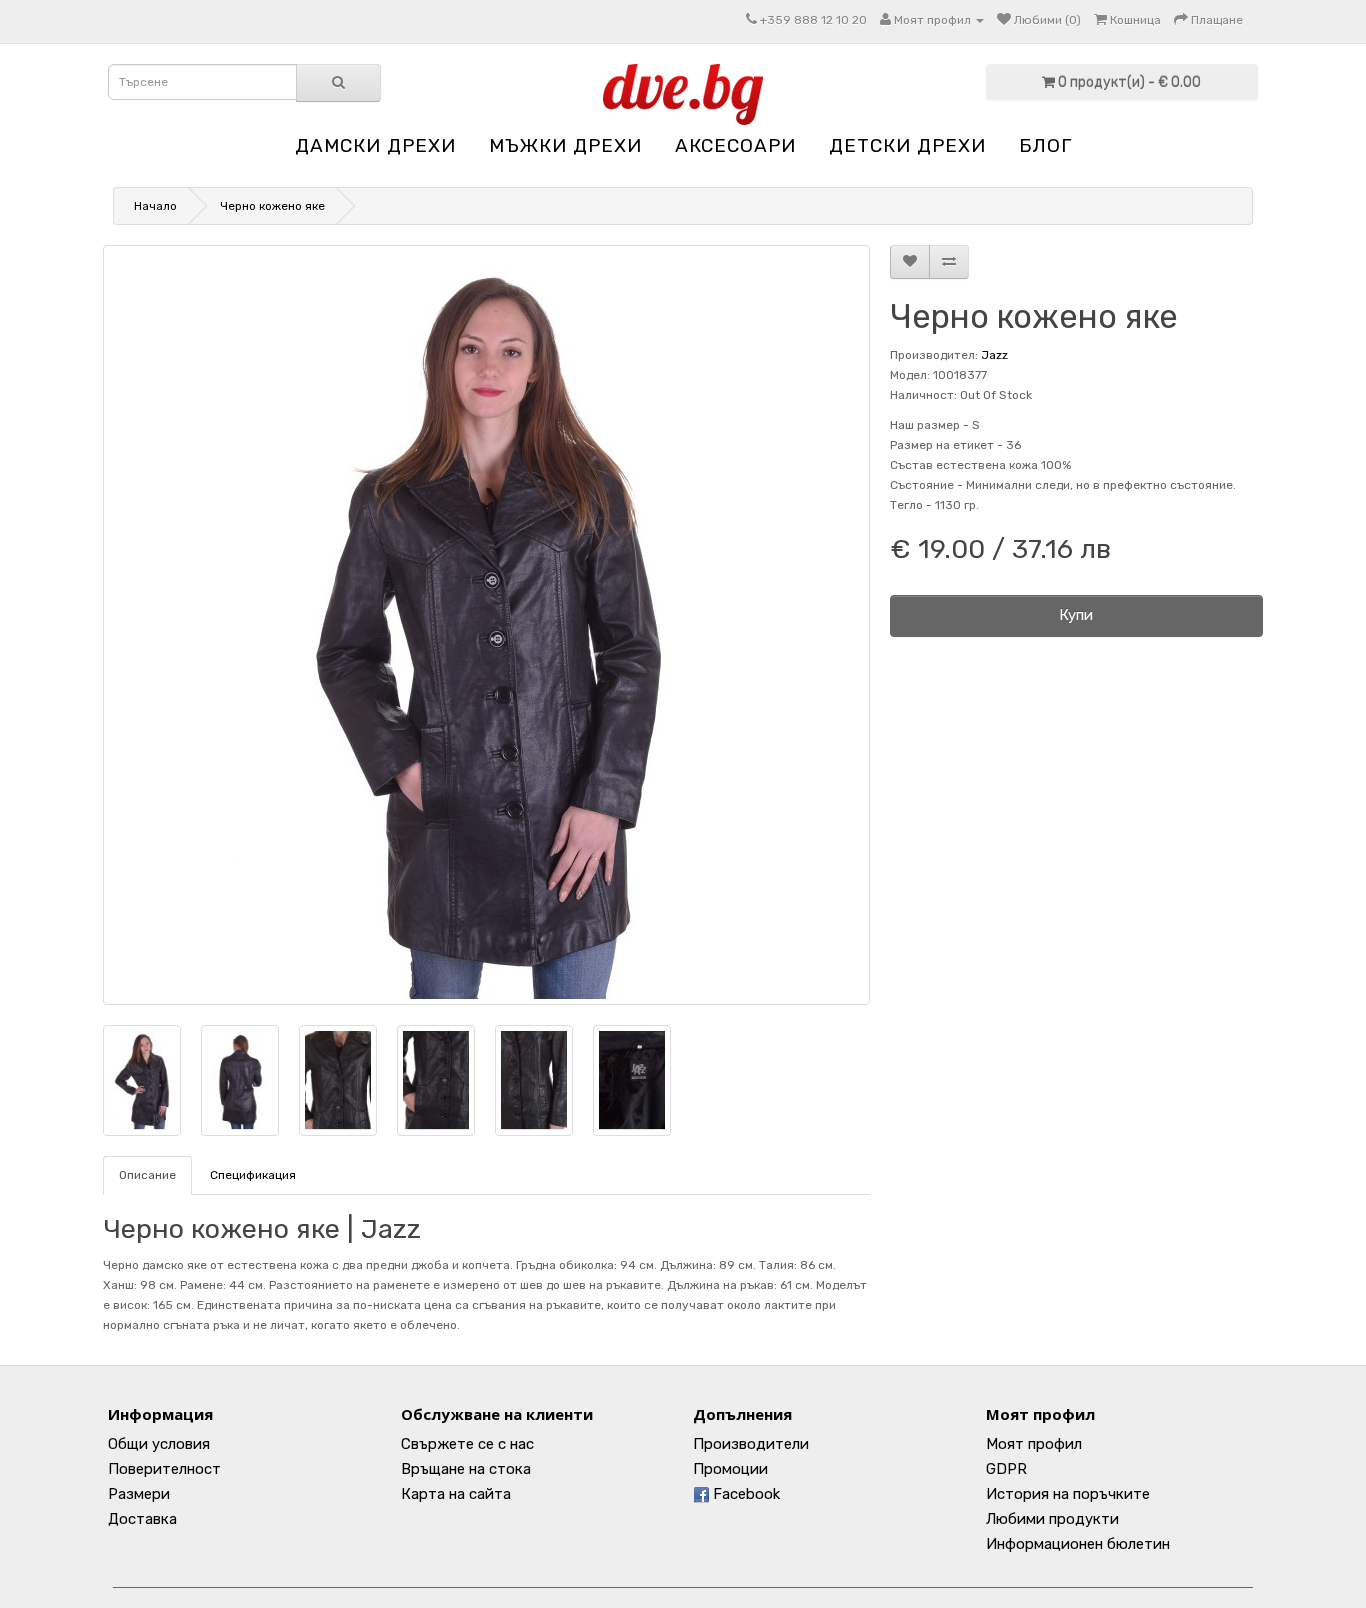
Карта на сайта (456, 1494)
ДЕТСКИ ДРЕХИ (907, 145)
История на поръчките (1068, 1494)
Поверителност (164, 1469)
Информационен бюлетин (1078, 1544)
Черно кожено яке (272, 206)
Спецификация (253, 1175)
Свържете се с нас (467, 1444)
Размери (139, 1494)
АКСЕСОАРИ (735, 145)
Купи (1076, 615)
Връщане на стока (466, 1469)
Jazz (994, 355)
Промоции (730, 1469)
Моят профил (1034, 1444)
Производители (751, 1444)
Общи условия (159, 1444)
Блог (1045, 145)
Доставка (142, 1519)
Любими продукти (1052, 1519)
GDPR (1006, 1469)
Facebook (744, 1494)
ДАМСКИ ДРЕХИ (375, 145)
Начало (155, 206)
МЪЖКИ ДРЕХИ (565, 145)
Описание (147, 1175)
